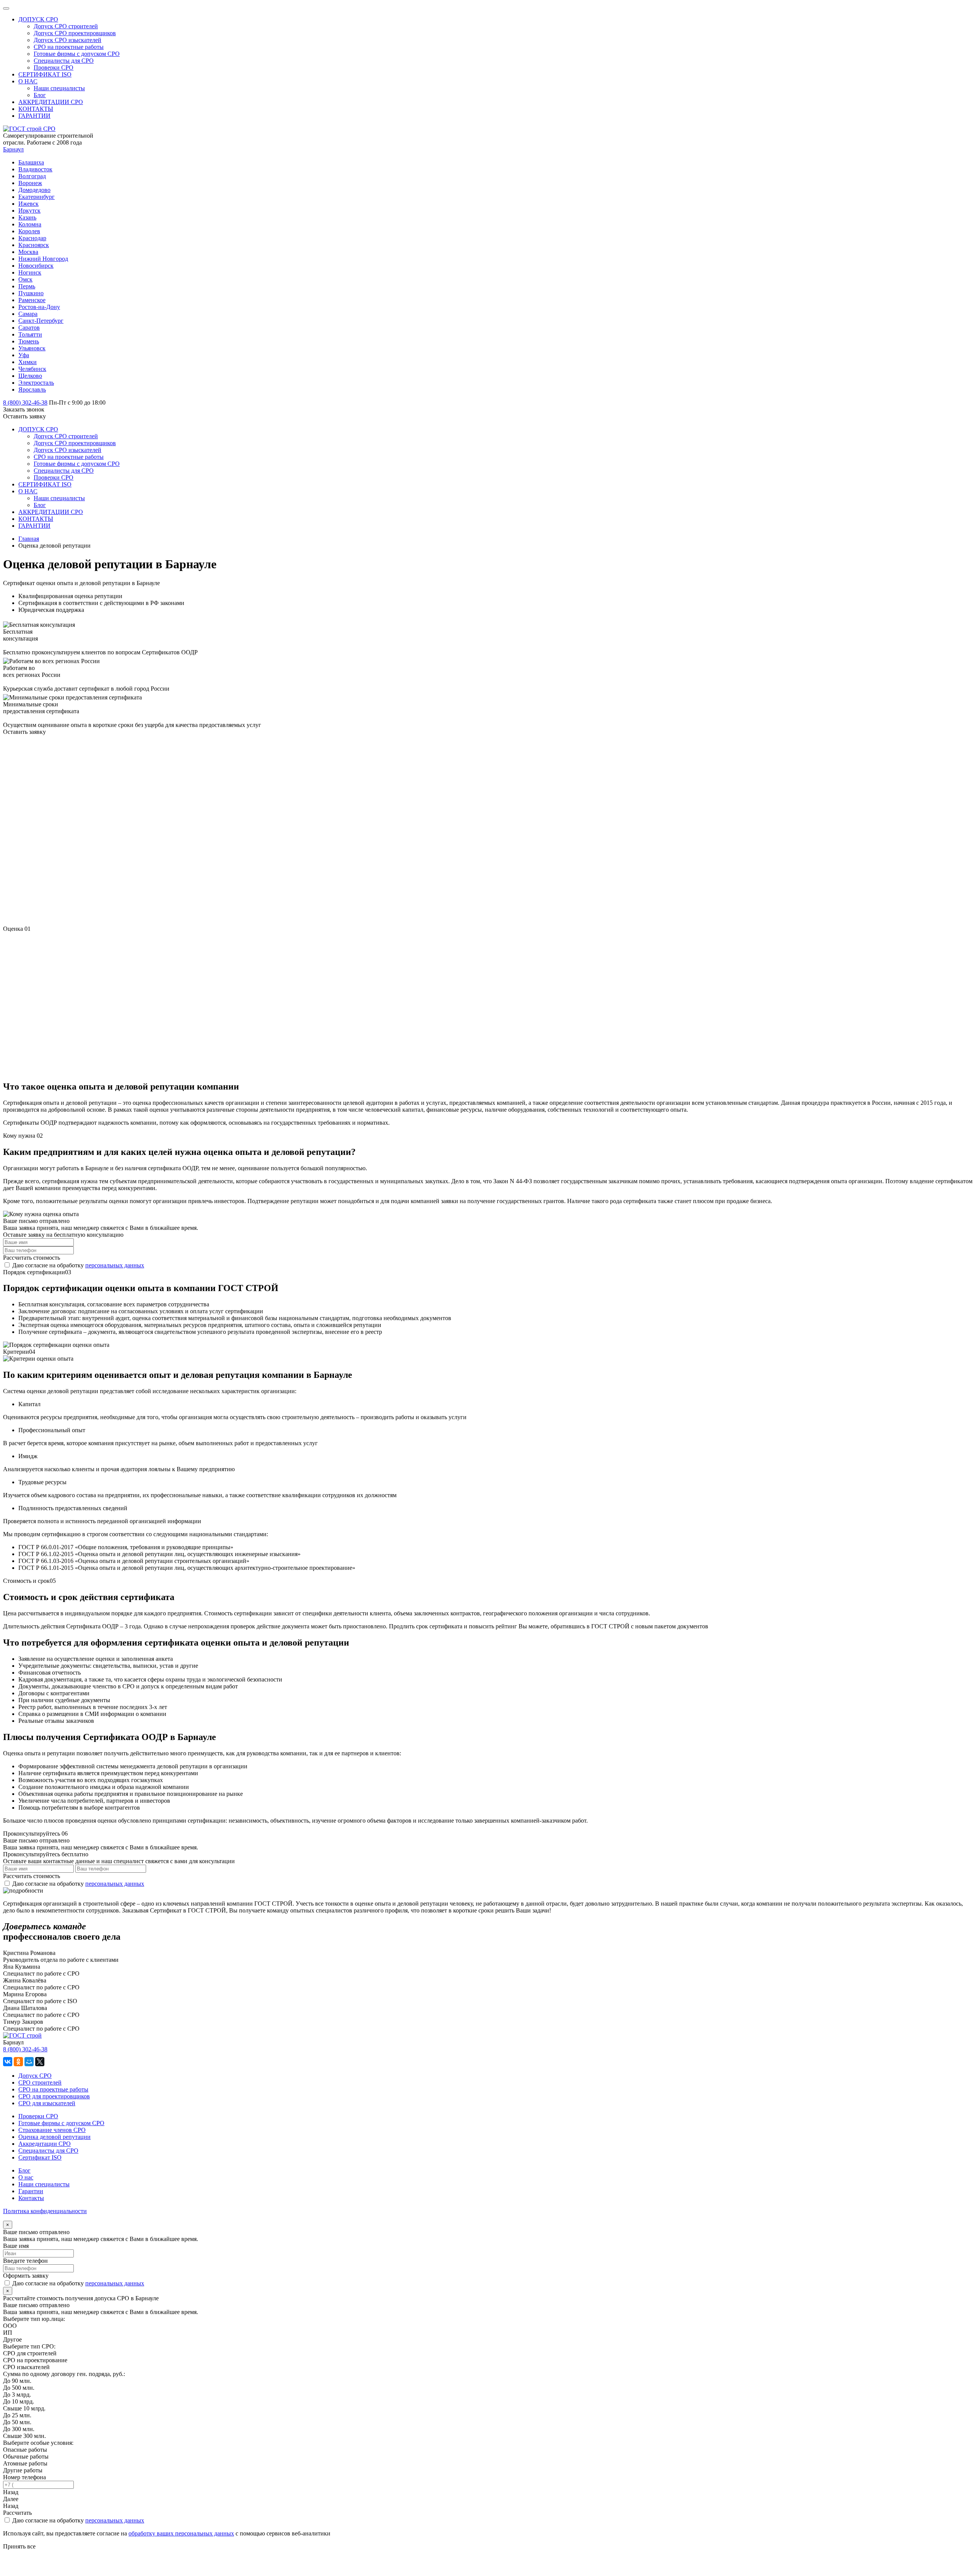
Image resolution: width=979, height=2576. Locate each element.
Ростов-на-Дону (39, 307)
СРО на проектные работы (53, 2089)
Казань (27, 217)
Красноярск (34, 245)
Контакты (31, 2198)
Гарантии (31, 2191)
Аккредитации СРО (45, 2144)
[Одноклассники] (18, 2062)
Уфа (24, 355)
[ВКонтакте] (8, 2062)
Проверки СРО (38, 2116)
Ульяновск (32, 348)
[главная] (29, 129)
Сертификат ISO (40, 2157)
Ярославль (32, 389)
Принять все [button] (19, 2546)
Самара (28, 314)
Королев (29, 231)
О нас (26, 2177)
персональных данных (115, 1265)
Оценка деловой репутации (54, 2137)
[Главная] (22, 2035)
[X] (40, 2062)
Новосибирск (36, 266)
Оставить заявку (24, 416)
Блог (24, 2170)
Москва (28, 252)
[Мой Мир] (29, 2062)
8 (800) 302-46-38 (25, 2049)
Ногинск (30, 272)
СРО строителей (40, 2082)
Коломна (30, 224)
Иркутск (29, 211)
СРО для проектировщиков (54, 2096)
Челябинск (32, 369)
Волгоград (32, 176)
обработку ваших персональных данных (181, 2533)
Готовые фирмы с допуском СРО (61, 2123)
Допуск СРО (35, 2076)
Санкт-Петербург (41, 321)
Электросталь (36, 383)
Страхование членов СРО (52, 2130)
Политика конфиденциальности (45, 2211)
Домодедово (34, 190)
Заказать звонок (24, 409)
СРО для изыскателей (47, 2103)
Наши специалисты (44, 2184)
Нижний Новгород (43, 259)
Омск (25, 279)
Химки (28, 362)
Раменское (32, 300)
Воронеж (30, 183)
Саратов (29, 328)
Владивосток (35, 169)
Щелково (30, 376)
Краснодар (32, 238)
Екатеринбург (37, 197)
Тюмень (29, 341)
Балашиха (31, 162)
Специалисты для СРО (48, 2151)
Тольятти (30, 334)
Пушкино (31, 293)
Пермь (27, 286)
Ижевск (28, 204)
